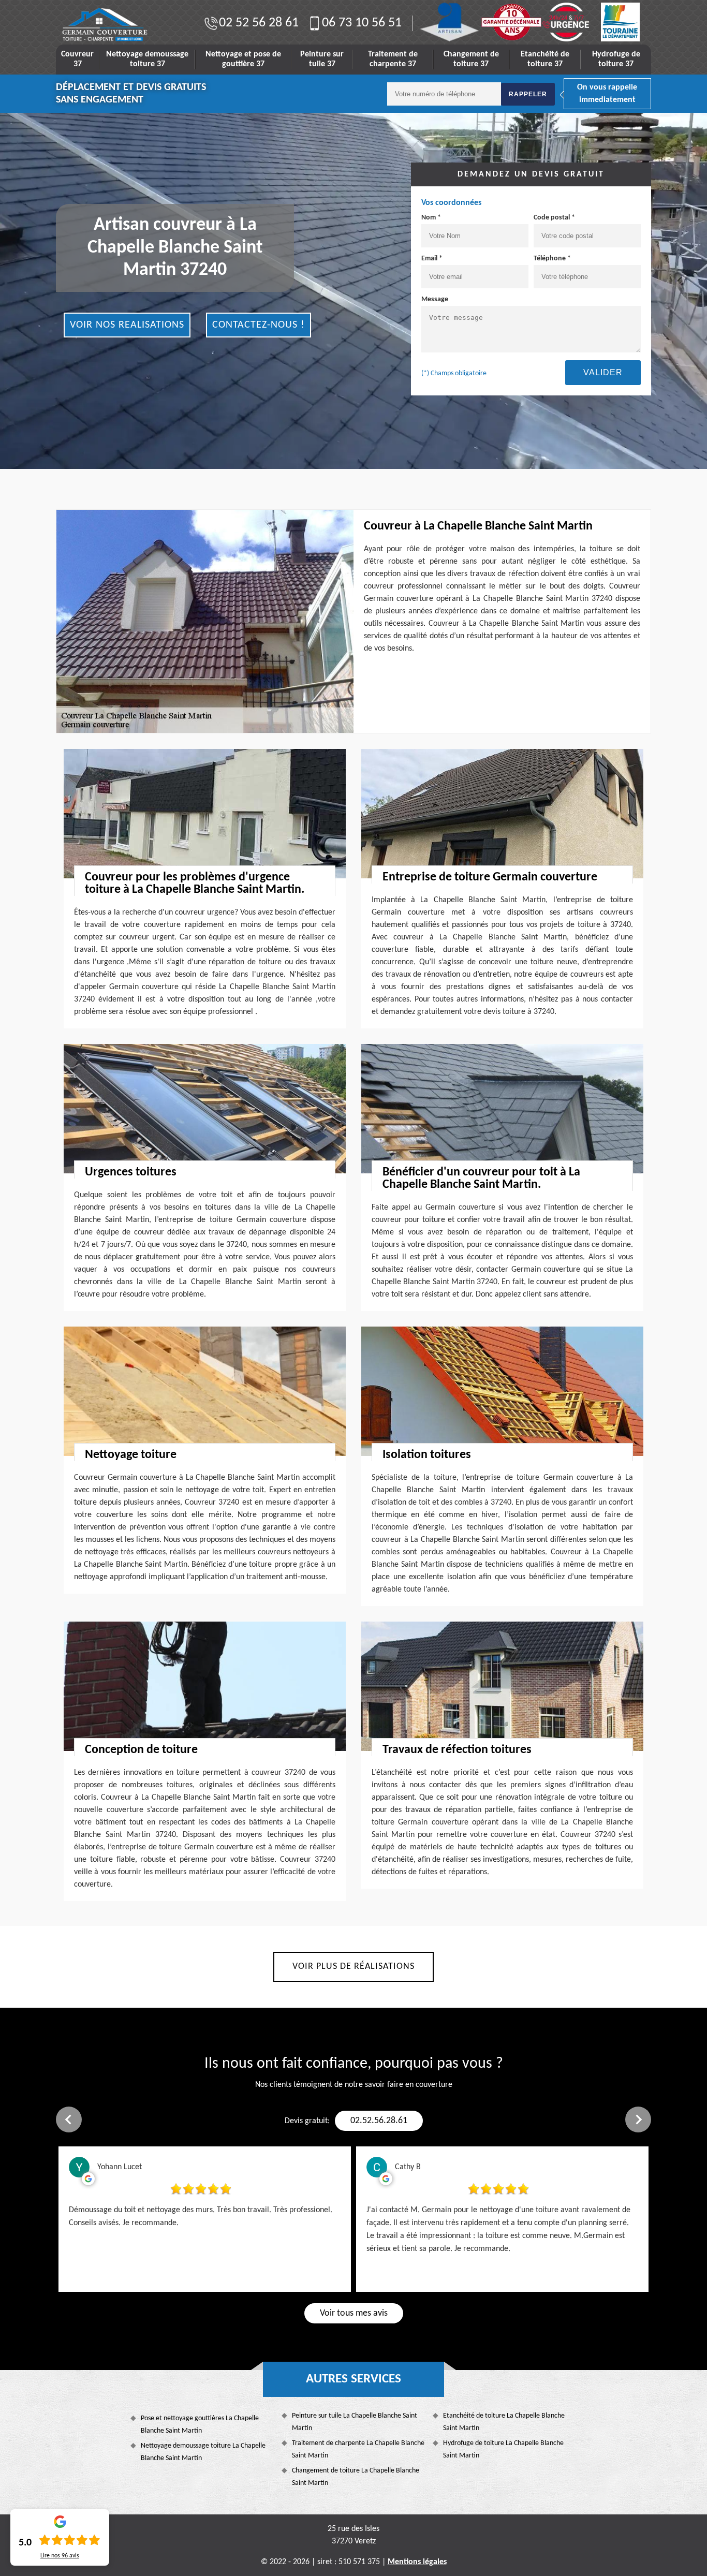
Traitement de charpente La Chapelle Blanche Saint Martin (358, 2449)
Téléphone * (552, 259)
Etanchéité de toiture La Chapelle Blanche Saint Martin (504, 2422)
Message (435, 299)
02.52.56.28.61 (379, 2121)
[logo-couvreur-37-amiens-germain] (105, 25)
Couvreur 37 (77, 59)
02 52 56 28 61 (259, 23)
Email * (432, 259)
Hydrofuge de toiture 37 (616, 59)
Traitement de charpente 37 (393, 59)
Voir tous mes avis (354, 2313)
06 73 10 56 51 (362, 23)
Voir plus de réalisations (353, 1967)
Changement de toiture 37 (471, 59)
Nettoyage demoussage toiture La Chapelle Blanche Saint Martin (203, 2452)
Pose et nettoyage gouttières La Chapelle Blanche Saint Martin (200, 2425)
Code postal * (554, 218)
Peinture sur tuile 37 (322, 59)
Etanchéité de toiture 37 (545, 59)
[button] (69, 2119)
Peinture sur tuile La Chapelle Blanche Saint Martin (355, 2422)
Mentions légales (417, 2562)
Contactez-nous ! (259, 325)
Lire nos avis (60, 2556)
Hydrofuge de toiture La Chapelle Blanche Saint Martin (503, 2449)
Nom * (431, 218)
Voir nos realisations (127, 325)
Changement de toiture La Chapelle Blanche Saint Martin (356, 2477)
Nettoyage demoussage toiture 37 (147, 59)
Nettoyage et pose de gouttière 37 (243, 59)
